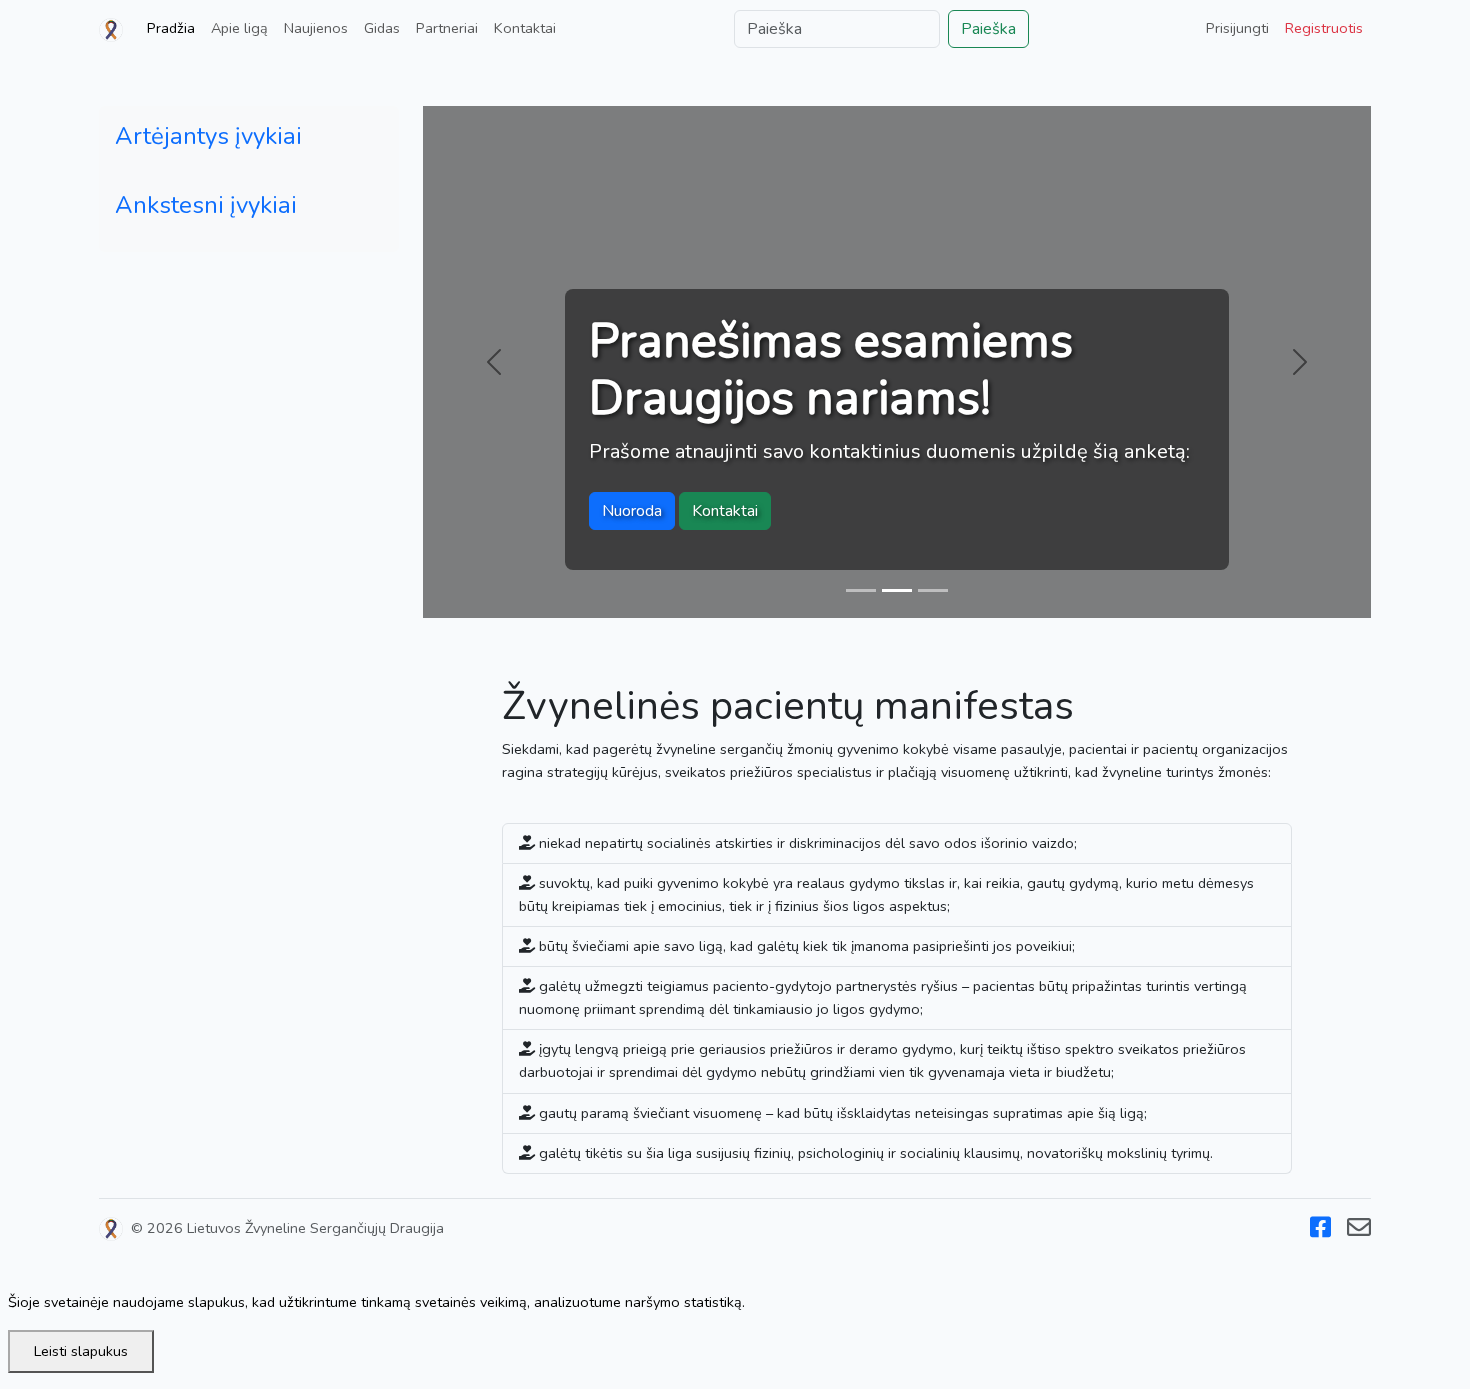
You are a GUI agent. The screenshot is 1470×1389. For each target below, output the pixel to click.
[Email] (1359, 1231)
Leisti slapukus (81, 1351)
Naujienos (316, 28)
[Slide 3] (933, 590)
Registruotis (1324, 28)
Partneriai (447, 28)
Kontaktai (525, 28)
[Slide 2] (897, 590)
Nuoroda (632, 511)
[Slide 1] (861, 590)
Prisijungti (1237, 28)
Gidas (382, 28)
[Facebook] (1320, 1231)
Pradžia (171, 28)
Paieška (988, 29)
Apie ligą (239, 28)
